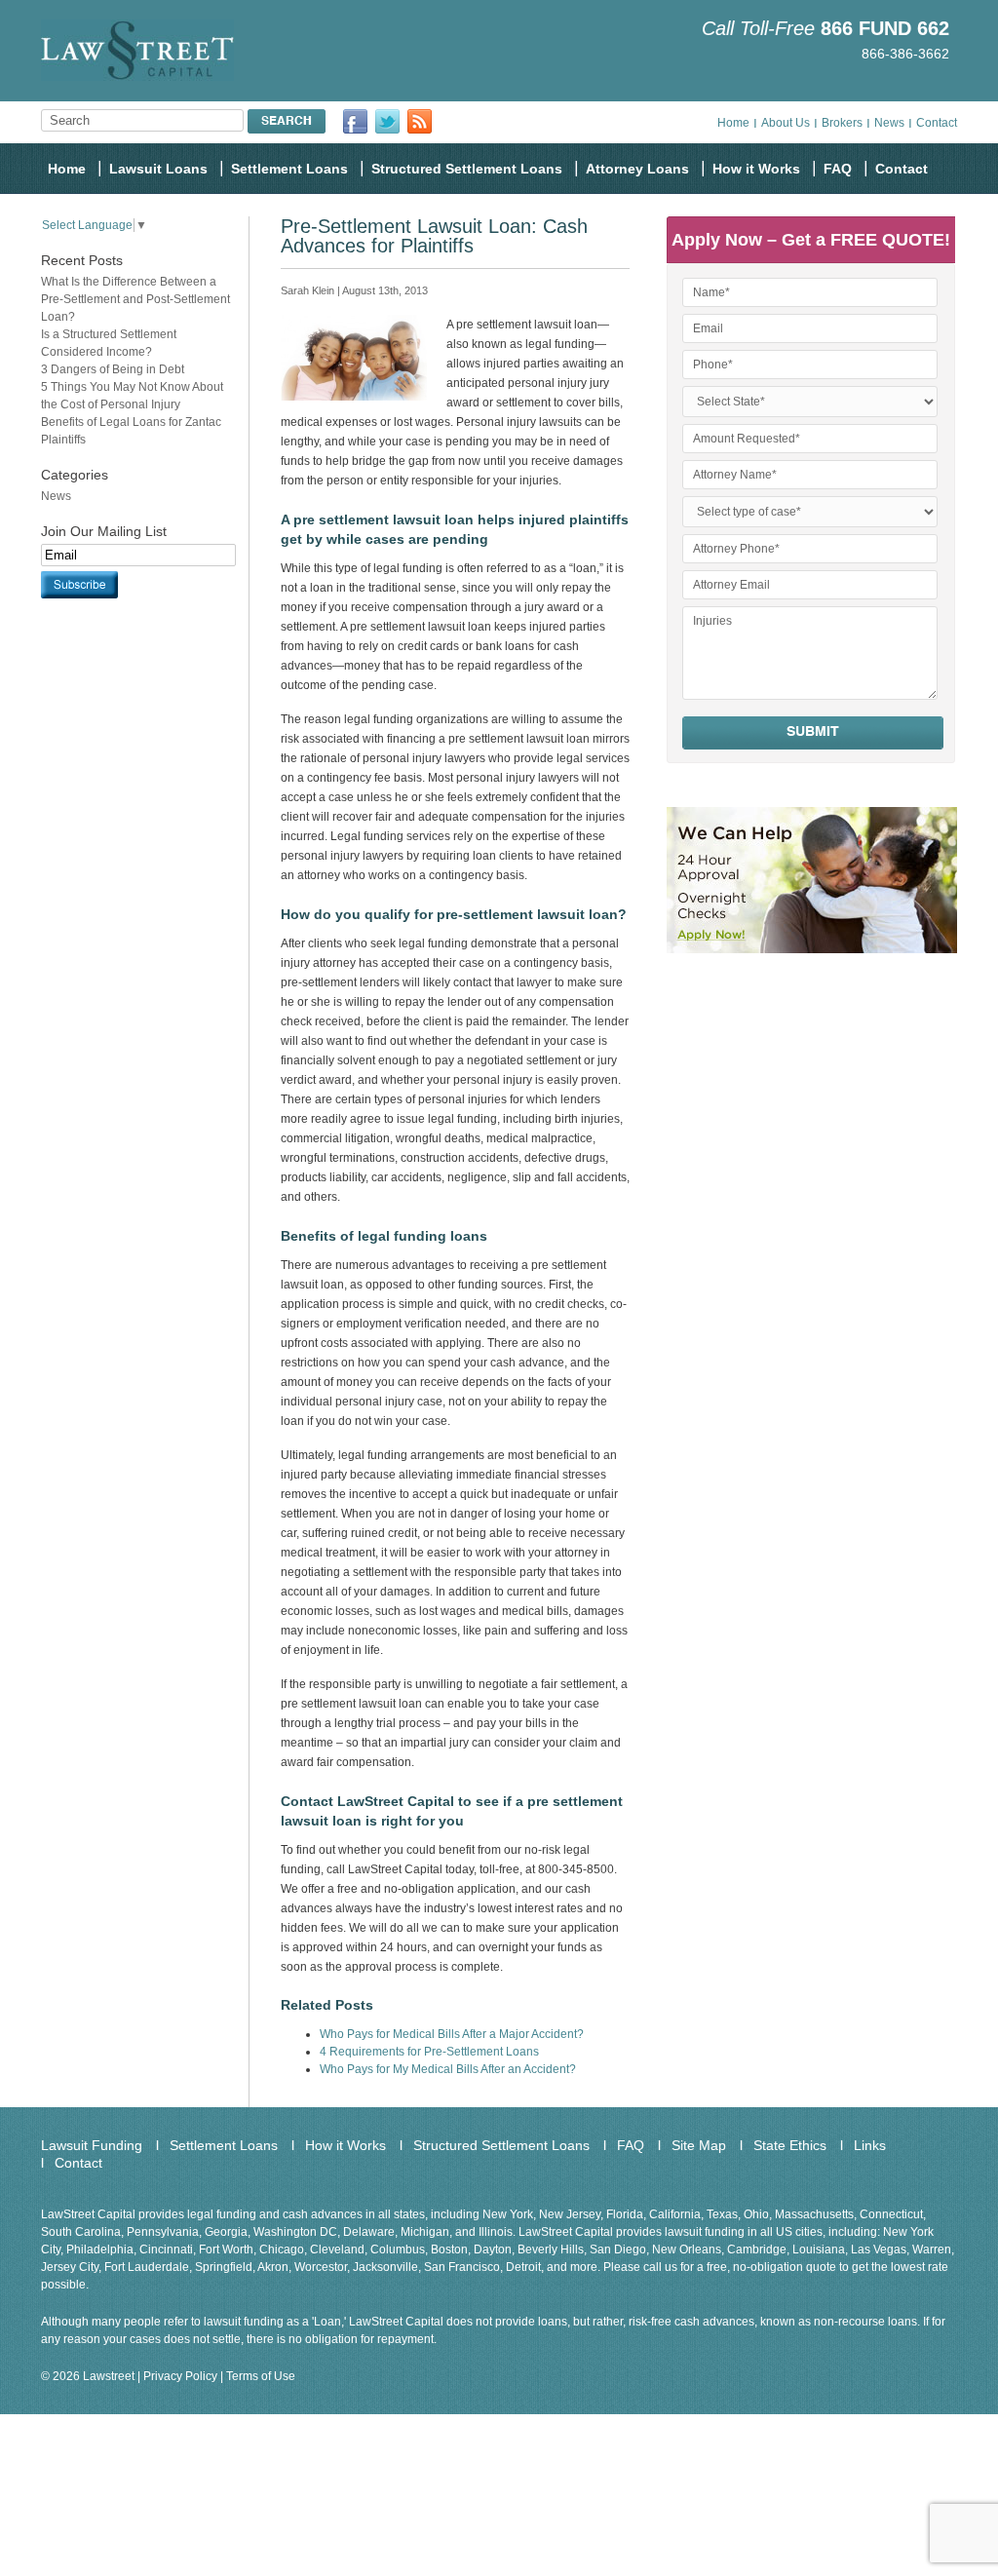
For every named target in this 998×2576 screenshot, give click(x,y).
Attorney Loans (637, 169)
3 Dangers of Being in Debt (113, 369)
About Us (786, 123)
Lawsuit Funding (92, 2145)
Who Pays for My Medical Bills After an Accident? (448, 2069)
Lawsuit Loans (158, 169)
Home (733, 123)
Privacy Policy (180, 2376)
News (889, 123)
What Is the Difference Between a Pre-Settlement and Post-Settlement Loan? (135, 299)
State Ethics (790, 2145)
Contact (937, 123)
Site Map (699, 2145)
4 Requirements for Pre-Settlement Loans (429, 2052)
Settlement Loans (289, 169)
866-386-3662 (905, 54)
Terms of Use (261, 2376)
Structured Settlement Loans (467, 169)
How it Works (756, 169)
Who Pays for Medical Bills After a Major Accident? (452, 2034)
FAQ (838, 169)
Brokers (842, 123)
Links (870, 2145)
